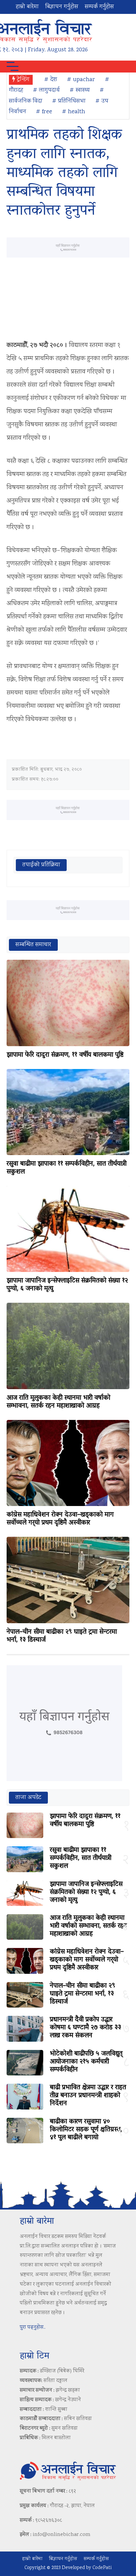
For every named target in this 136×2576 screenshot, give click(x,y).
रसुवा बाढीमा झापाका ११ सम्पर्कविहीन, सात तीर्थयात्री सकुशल (67, 1168)
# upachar (81, 80)
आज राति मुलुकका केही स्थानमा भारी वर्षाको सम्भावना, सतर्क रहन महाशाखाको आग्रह (58, 1402)
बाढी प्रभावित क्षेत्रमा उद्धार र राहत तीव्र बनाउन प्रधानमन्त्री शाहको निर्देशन (88, 2096)
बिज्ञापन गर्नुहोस (62, 7)
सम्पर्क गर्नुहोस (99, 7)
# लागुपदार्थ (46, 90)
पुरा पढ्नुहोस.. (33, 2328)
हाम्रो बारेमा (27, 7)
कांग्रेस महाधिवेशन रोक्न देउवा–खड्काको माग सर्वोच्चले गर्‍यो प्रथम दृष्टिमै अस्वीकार (60, 1519)
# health (74, 112)
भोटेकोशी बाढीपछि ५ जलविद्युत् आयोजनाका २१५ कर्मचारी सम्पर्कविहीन (86, 2062)
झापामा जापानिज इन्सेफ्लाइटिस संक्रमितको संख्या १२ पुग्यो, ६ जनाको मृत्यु (67, 1285)
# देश (51, 80)
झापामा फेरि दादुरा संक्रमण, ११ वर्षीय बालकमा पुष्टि (65, 1055)
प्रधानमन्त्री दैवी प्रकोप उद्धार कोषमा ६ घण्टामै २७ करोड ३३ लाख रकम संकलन (85, 2028)
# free (44, 112)
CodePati (102, 2568)
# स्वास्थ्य (80, 90)
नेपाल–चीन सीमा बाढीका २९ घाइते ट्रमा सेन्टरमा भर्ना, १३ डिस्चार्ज (62, 1636)
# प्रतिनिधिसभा (69, 101)
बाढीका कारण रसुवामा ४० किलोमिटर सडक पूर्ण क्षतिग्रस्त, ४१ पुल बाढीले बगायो (86, 2130)
